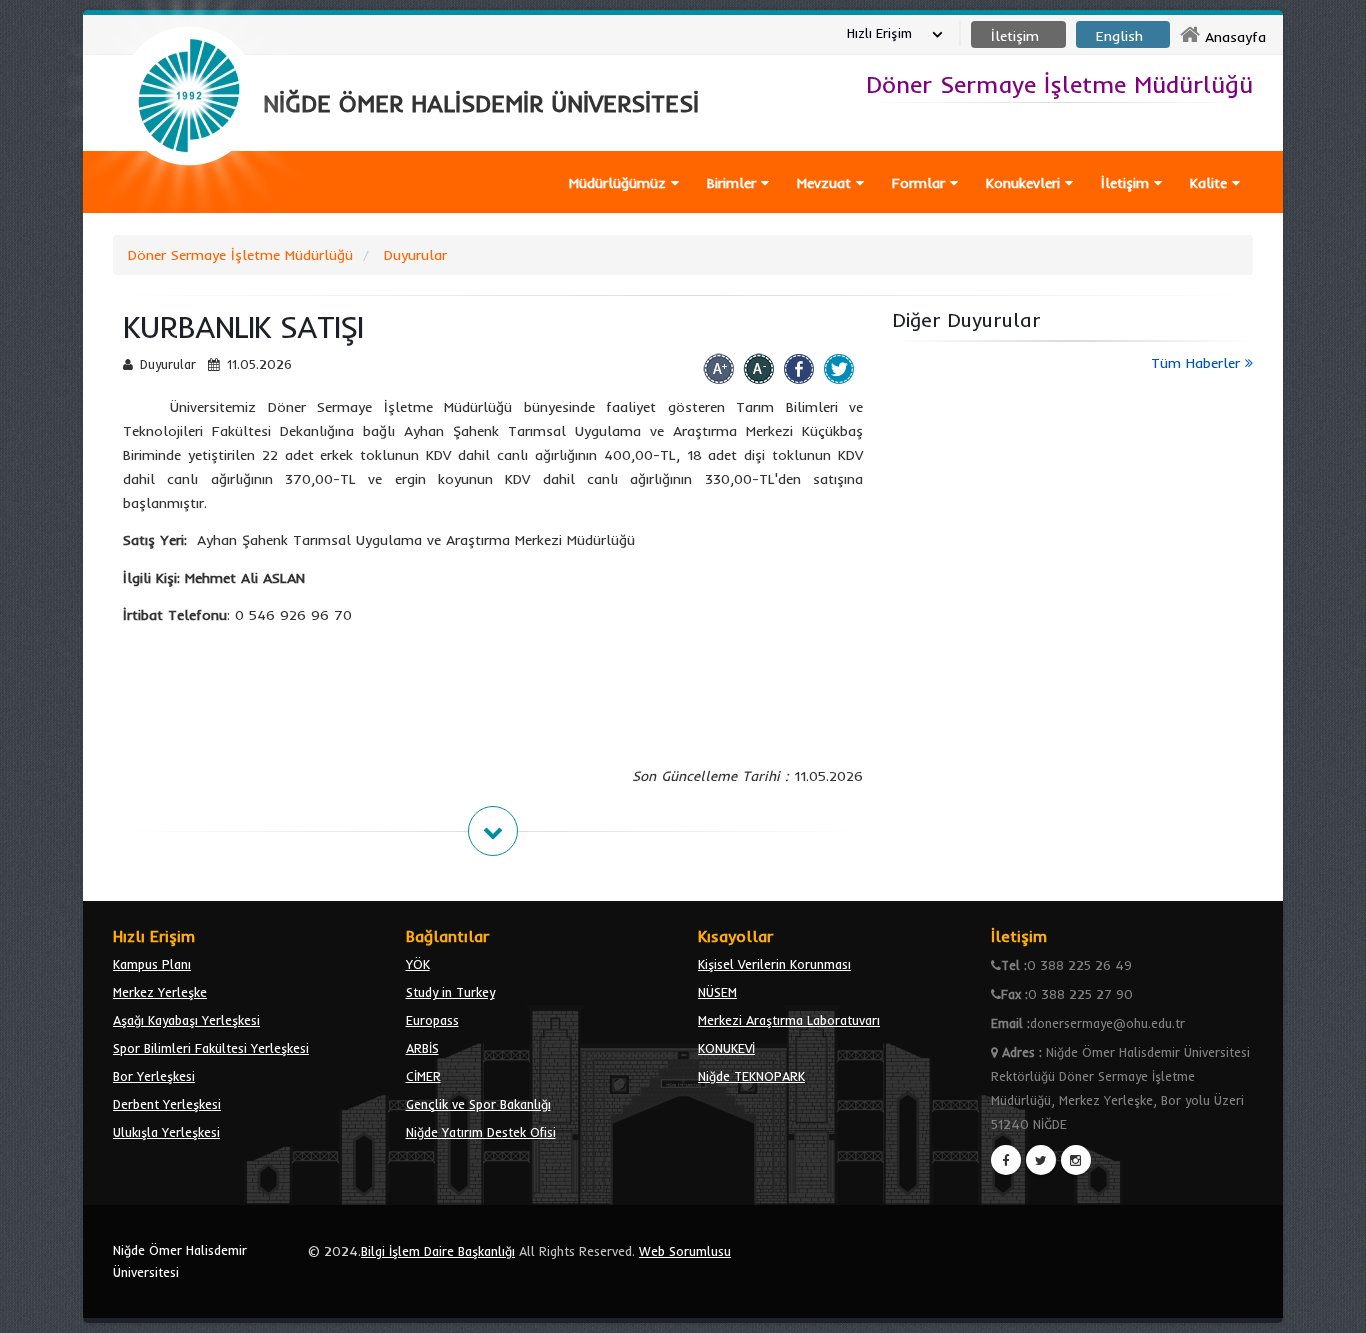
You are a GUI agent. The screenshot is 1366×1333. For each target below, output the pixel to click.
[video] (189, 212)
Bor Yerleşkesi (154, 1076)
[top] (1331, 1309)
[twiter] (1041, 1160)
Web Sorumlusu (685, 1251)
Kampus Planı (152, 964)
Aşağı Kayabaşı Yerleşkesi (186, 1020)
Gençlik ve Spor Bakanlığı (478, 1104)
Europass (432, 1020)
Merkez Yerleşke (160, 992)
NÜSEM (717, 992)
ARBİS (422, 1048)
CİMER (423, 1076)
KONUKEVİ (726, 1048)
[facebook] (1006, 1160)
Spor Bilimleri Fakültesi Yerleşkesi (211, 1048)
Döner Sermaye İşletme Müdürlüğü (240, 255)
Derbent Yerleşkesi (167, 1104)
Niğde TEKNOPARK (751, 1076)
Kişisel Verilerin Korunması (774, 964)
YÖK (418, 964)
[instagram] (1076, 1160)
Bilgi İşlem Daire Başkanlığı (438, 1251)
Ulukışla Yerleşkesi (166, 1132)
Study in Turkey (450, 992)
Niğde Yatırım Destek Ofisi (481, 1132)
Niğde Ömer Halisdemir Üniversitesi (180, 1261)
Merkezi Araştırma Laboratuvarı (789, 1020)
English (1119, 36)
